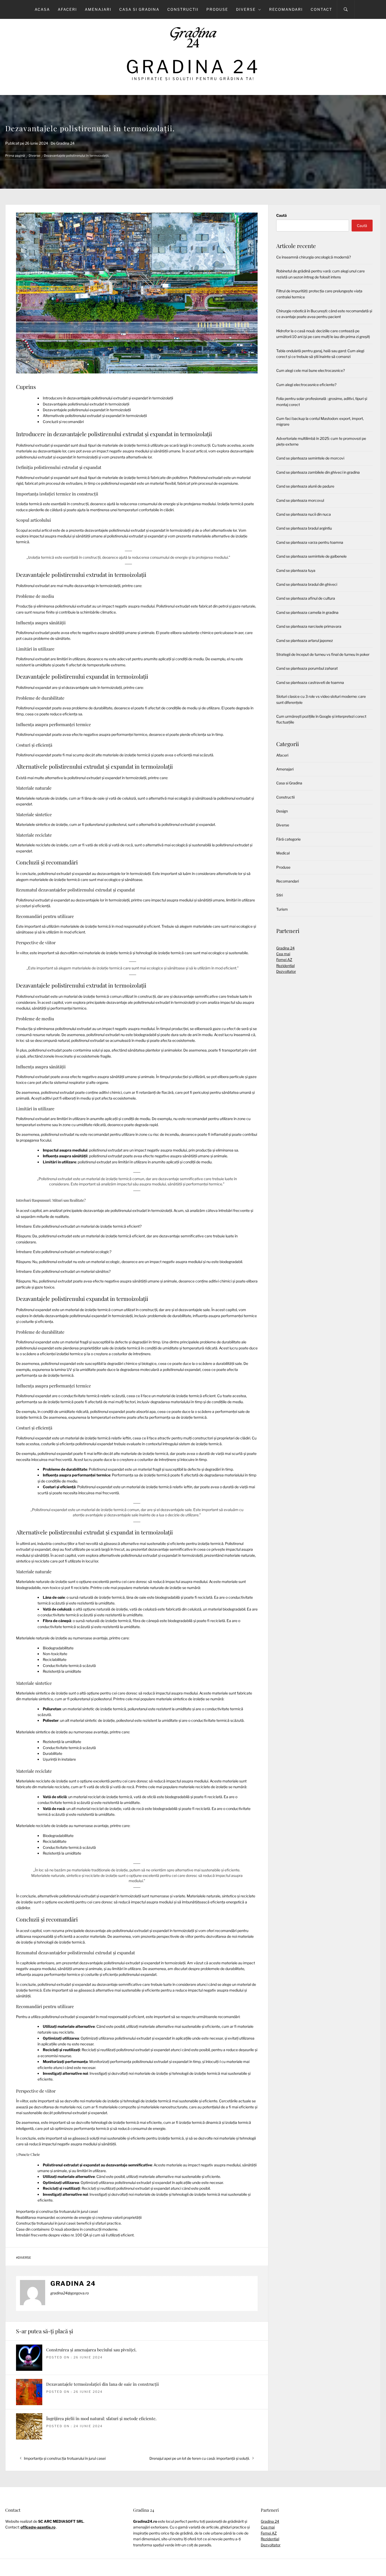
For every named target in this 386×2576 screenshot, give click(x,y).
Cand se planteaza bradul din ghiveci (307, 584)
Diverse (246, 9)
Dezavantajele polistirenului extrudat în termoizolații (86, 404)
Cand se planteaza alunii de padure (305, 486)
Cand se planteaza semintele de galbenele (311, 556)
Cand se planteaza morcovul (300, 500)
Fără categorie (288, 839)
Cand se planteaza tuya (296, 570)
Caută (281, 215)
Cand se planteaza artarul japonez (305, 640)
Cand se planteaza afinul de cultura (306, 598)
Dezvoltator (286, 971)
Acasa (42, 9)
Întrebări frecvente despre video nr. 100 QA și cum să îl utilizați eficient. (75, 2235)
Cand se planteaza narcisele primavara (309, 626)
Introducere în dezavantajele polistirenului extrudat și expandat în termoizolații (108, 398)
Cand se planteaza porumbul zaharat (307, 668)
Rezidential (285, 966)
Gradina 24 (193, 67)
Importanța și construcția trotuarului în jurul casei (57, 2211)
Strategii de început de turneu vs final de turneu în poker (323, 654)
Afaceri (67, 9)
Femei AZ (284, 960)
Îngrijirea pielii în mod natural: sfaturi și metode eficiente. (101, 2418)
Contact (321, 9)
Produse (217, 9)
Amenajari (98, 9)
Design (282, 811)
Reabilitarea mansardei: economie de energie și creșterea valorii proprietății (79, 2217)
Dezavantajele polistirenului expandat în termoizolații (87, 410)
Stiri (280, 895)
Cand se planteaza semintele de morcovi (310, 458)
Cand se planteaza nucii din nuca (304, 514)
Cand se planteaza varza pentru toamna (310, 542)
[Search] (346, 9)
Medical (283, 853)
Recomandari (286, 9)
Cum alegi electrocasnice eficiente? (306, 385)
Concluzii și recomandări (63, 422)
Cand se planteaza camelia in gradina (307, 612)
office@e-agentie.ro (38, 2527)
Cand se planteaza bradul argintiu (304, 528)
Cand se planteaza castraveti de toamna (310, 682)
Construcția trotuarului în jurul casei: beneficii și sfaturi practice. (69, 2223)
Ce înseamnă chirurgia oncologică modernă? (314, 257)
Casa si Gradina (139, 9)
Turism (282, 909)
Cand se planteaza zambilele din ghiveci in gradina (318, 472)
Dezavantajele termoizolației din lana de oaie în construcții (103, 2384)
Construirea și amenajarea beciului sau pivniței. (91, 2350)
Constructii (183, 9)
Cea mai (283, 954)
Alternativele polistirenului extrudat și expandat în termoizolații (95, 416)
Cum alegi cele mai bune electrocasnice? (311, 370)
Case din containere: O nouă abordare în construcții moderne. (67, 2229)
